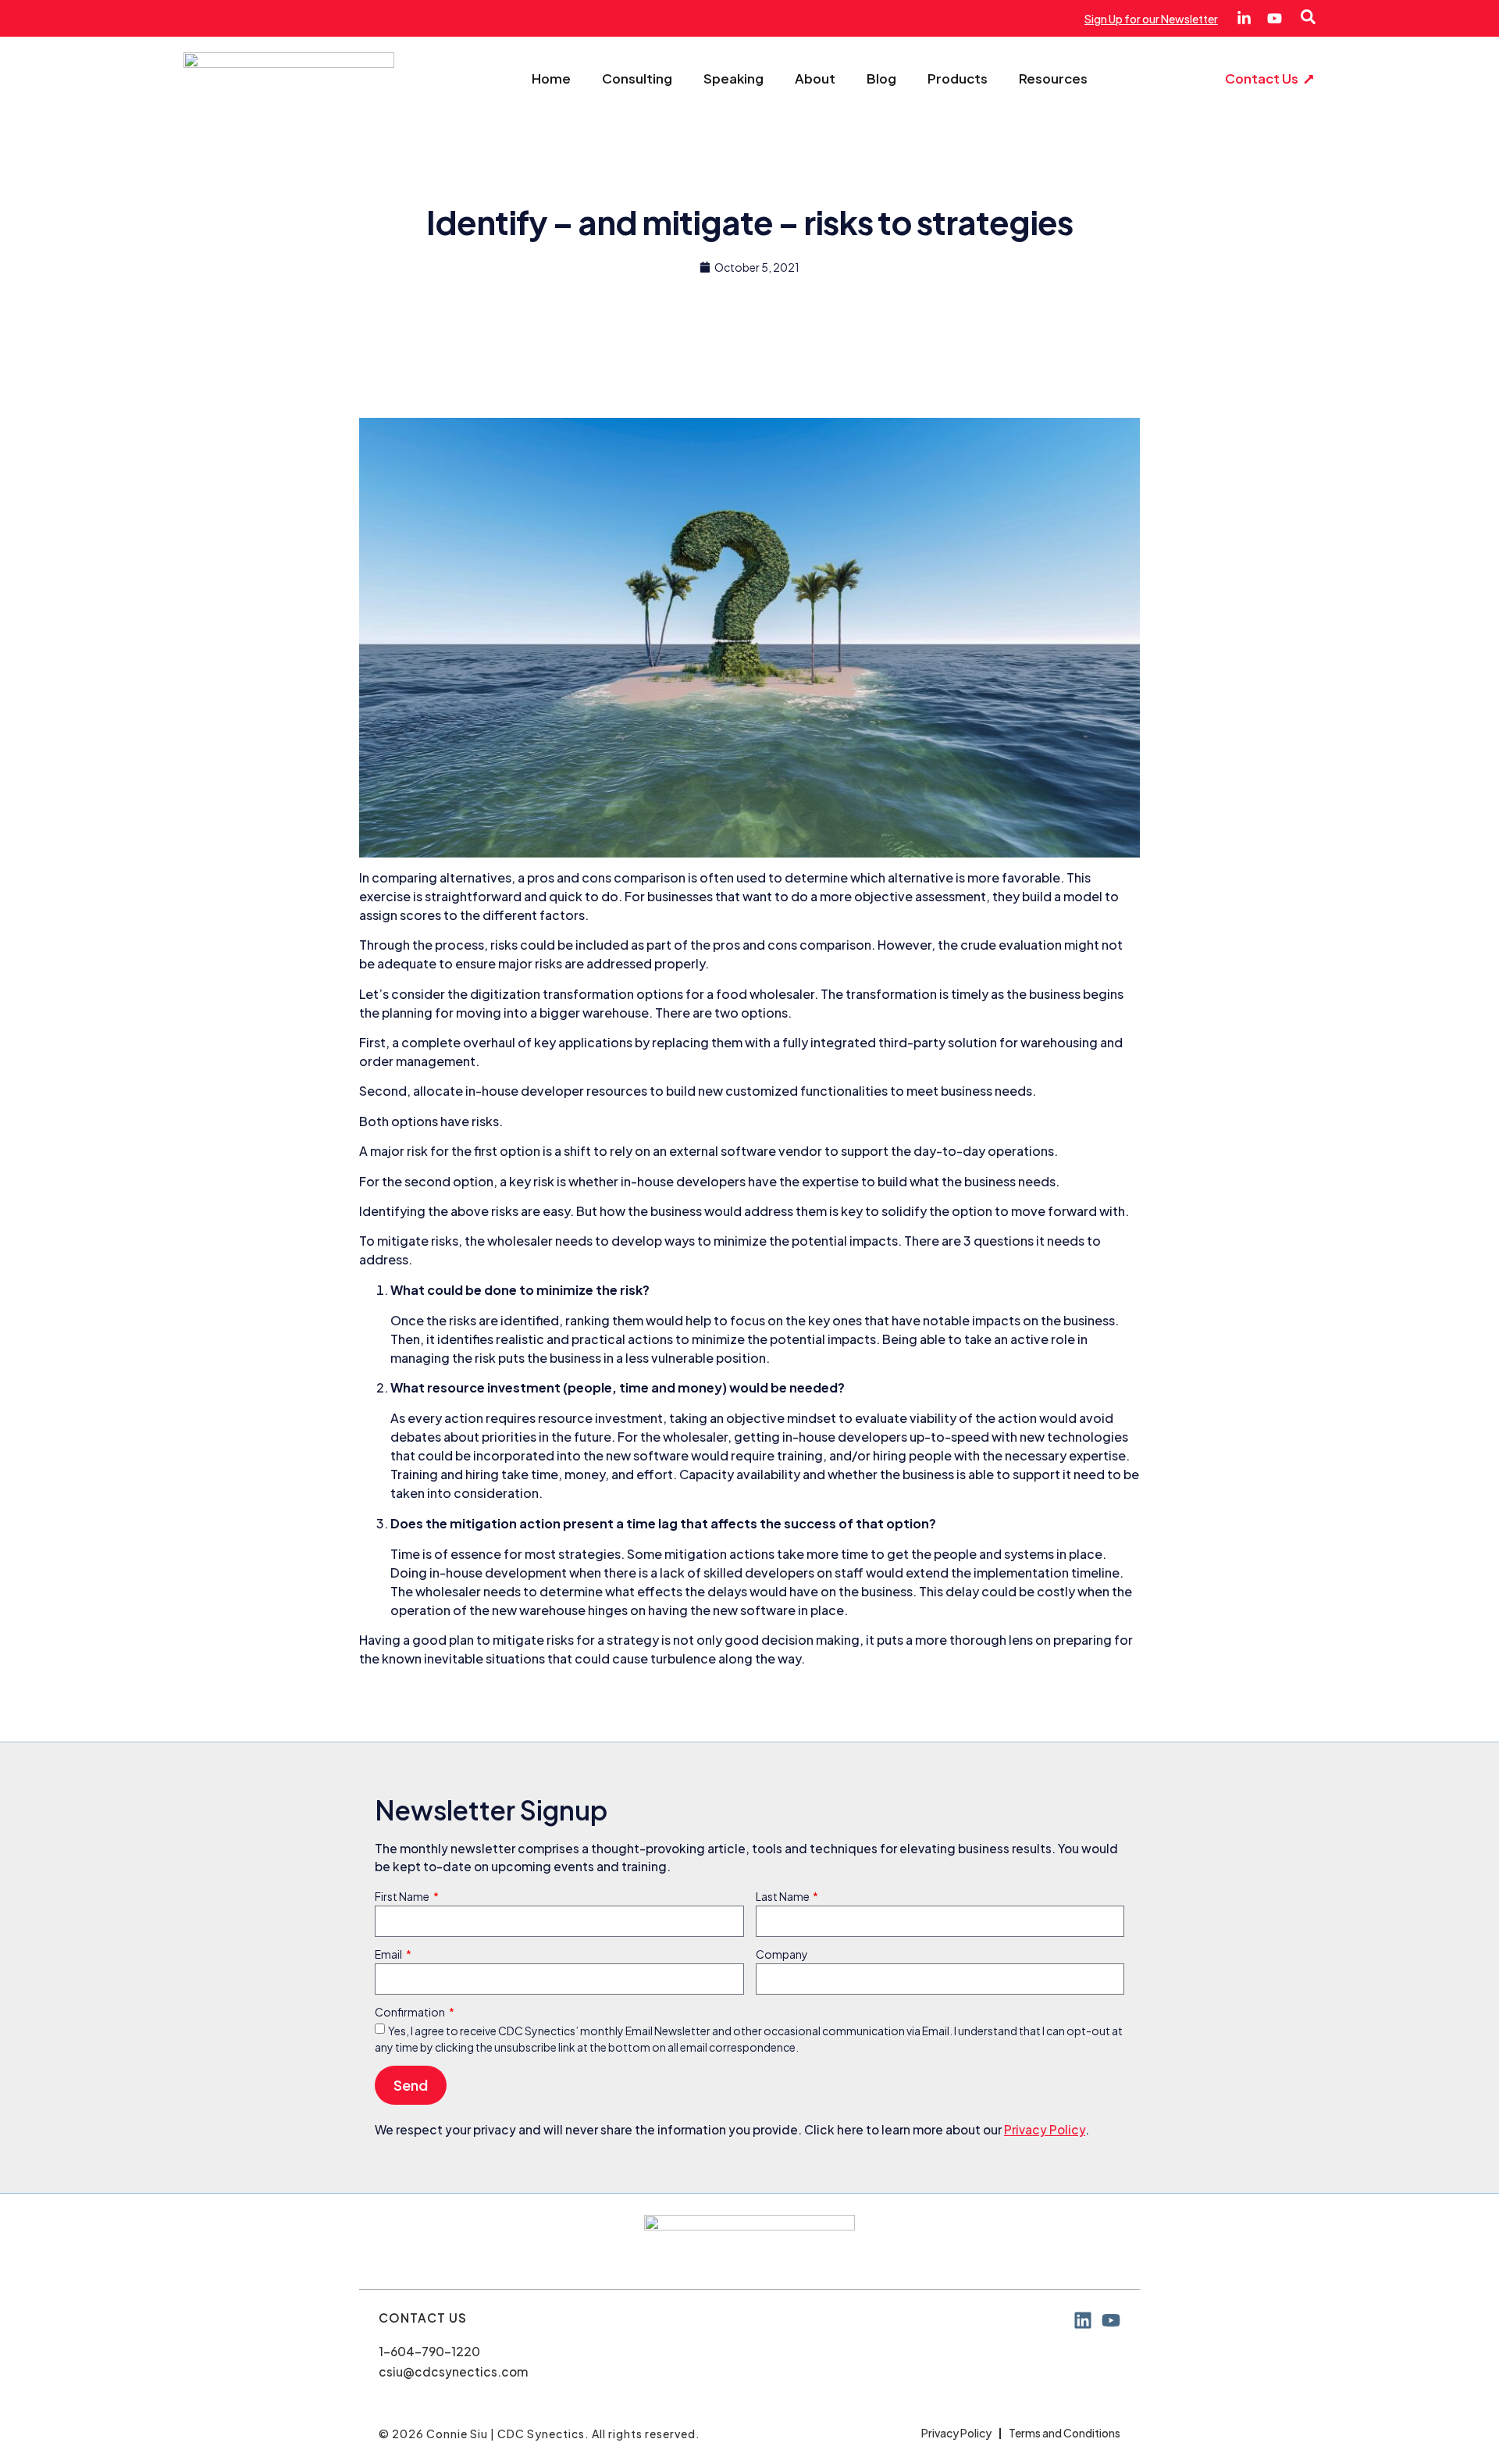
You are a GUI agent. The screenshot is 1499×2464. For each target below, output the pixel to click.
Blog (881, 79)
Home (551, 79)
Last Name (783, 1897)
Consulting (637, 79)
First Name (403, 1897)
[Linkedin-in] (1244, 18)
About (815, 79)
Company (782, 1955)
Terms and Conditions (1065, 2433)
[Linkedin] (1083, 2320)
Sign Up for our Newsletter (1151, 19)
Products (958, 79)
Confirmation (411, 2013)
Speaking (733, 79)
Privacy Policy (1045, 2129)
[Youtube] (1275, 18)
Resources (1053, 79)
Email (389, 1955)
